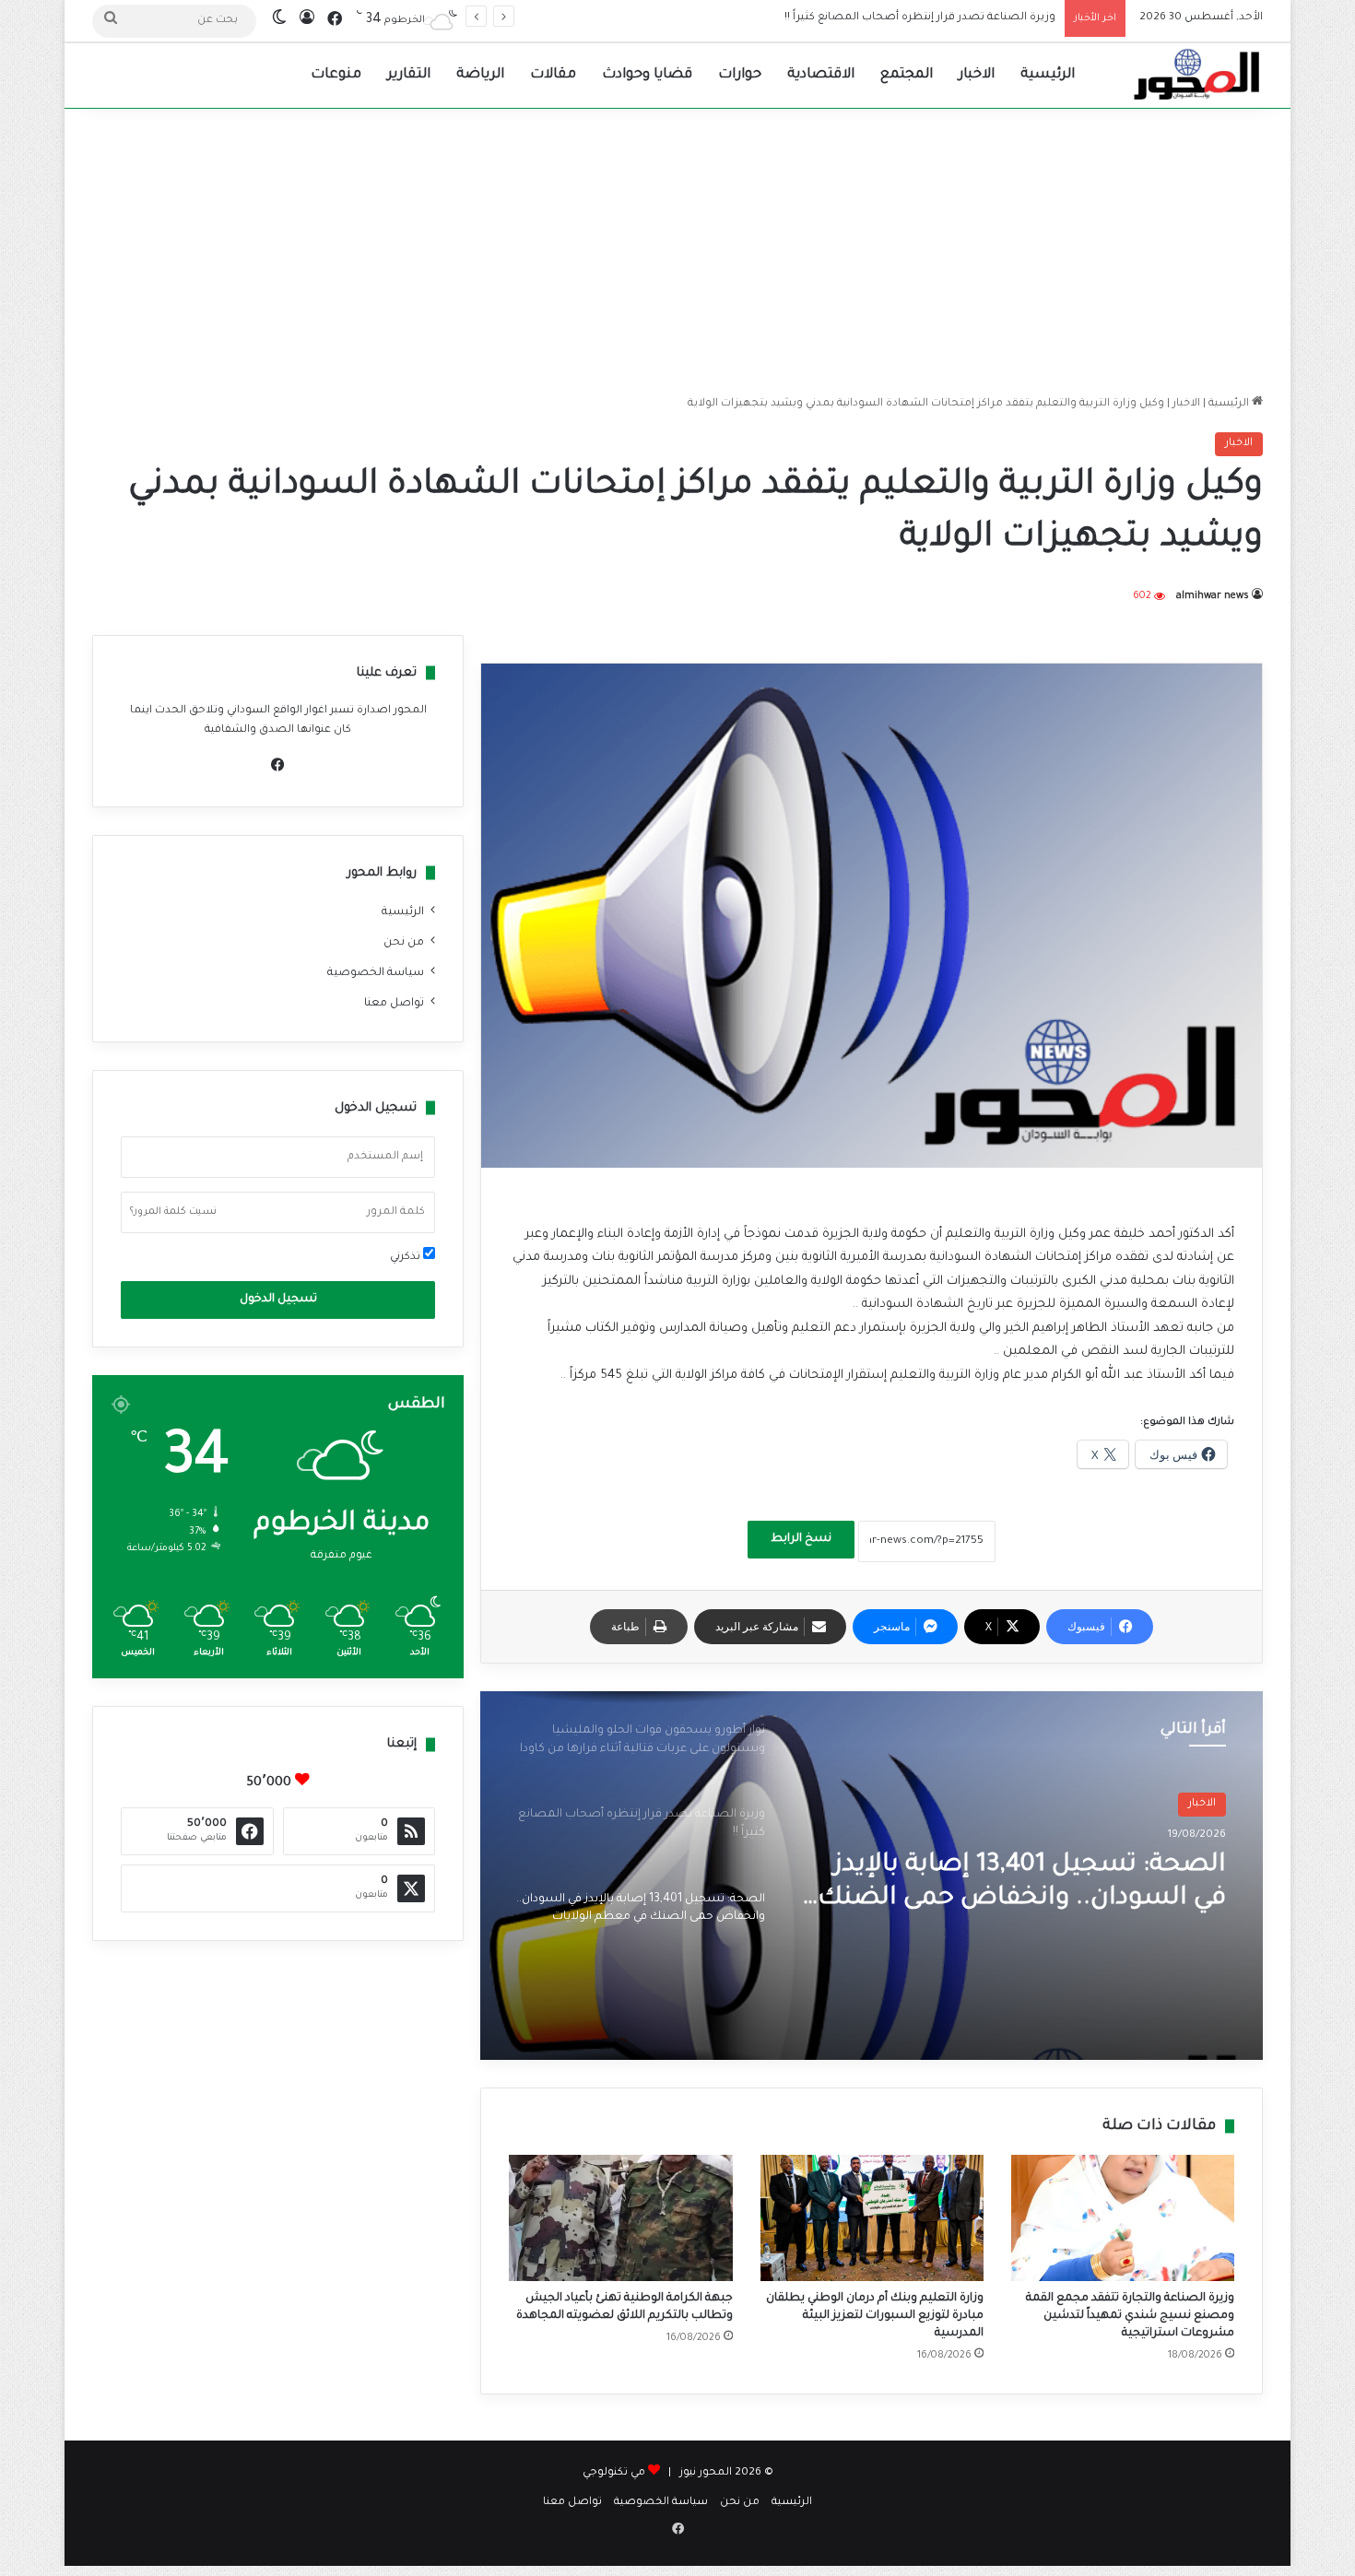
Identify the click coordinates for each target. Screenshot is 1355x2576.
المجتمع (907, 75)
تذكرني (406, 1258)
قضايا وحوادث (647, 75)
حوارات (740, 75)
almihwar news (1213, 596)
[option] (872, 1876)
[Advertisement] (677, 247)
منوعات (336, 75)
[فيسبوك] (278, 765)
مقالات (553, 75)
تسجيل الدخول (278, 1300)
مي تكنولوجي (614, 2473)
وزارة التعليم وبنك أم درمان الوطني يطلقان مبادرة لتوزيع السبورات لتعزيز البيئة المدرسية (875, 2316)
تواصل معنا (394, 1004)
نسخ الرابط (801, 1539)
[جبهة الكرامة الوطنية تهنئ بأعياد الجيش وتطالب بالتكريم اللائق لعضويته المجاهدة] (620, 2218)
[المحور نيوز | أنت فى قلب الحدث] (1197, 76)
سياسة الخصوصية (376, 973)
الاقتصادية (821, 75)
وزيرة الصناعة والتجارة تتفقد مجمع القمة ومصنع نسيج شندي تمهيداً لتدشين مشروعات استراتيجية (1130, 2316)
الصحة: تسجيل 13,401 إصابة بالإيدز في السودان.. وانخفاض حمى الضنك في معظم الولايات (833, 18)
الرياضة (480, 75)
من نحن (404, 943)
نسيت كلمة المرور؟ (173, 1212)
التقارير (409, 75)
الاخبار (977, 75)
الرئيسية (1048, 75)
